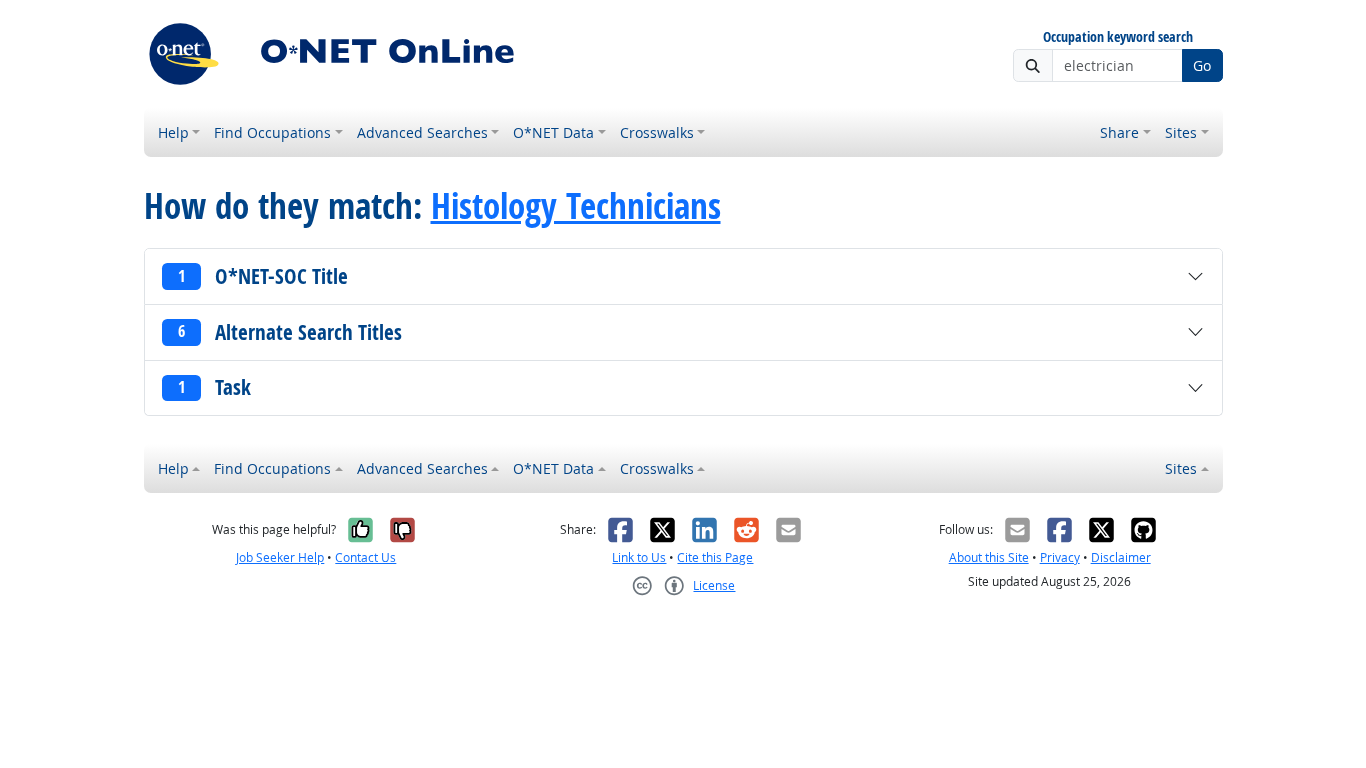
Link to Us (639, 557)
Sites (1181, 132)
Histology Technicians (576, 206)
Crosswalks (657, 132)
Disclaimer (1121, 557)
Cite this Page (715, 557)
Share (1119, 132)
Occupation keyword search (1118, 37)
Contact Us (365, 557)
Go (1202, 65)
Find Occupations (272, 132)
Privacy (1060, 557)
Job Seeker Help (280, 557)
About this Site (989, 557)
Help (173, 132)
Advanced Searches (422, 132)
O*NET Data (553, 132)
